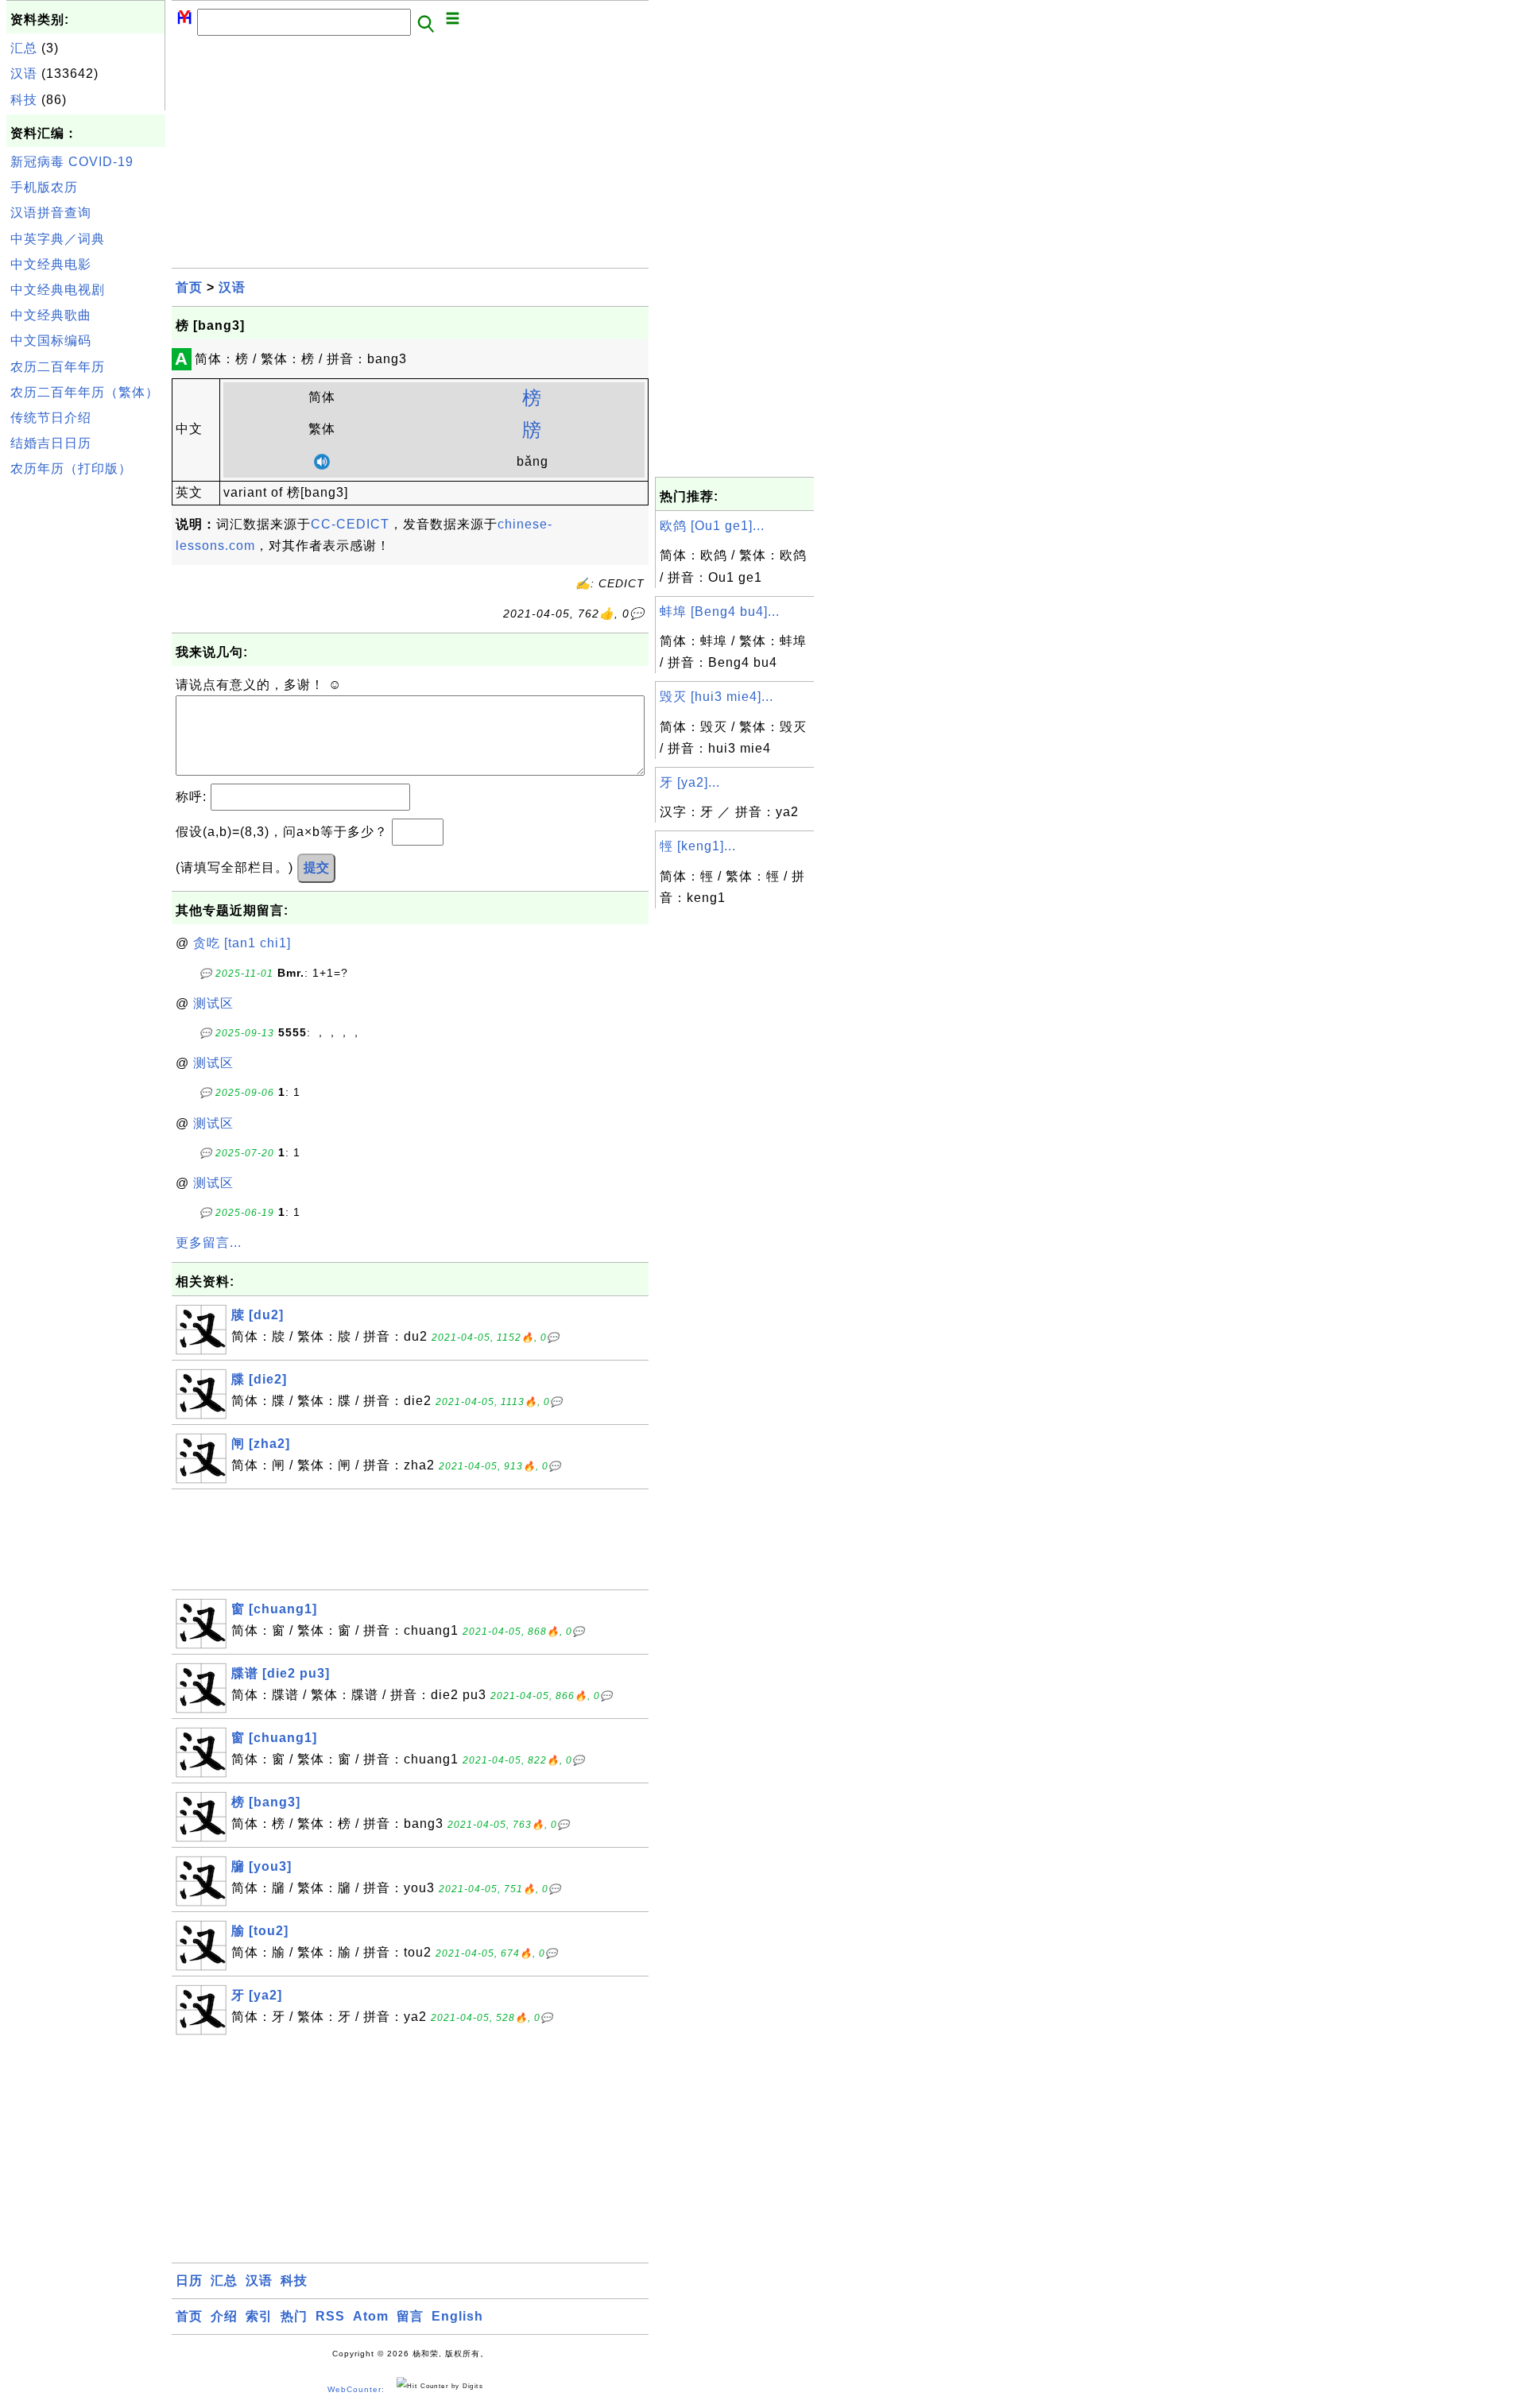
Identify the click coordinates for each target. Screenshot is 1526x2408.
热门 (294, 2316)
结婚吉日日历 (51, 443)
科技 (24, 100)
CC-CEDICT (350, 524)
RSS (330, 2316)
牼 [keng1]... (698, 846)
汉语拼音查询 (51, 213)
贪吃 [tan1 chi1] (242, 943)
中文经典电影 (51, 264)
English (457, 2316)
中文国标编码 (51, 341)
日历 (189, 2280)
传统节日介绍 (51, 418)
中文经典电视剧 (58, 290)
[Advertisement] (86, 722)
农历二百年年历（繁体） (85, 392)
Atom (371, 2316)
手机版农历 (44, 187)
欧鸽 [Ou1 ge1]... (712, 526)
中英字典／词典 (58, 239)
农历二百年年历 (58, 367)
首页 (189, 287)
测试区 (213, 1003)
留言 (410, 2316)
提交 (316, 867)
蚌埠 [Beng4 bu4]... (720, 612)
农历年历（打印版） (71, 468)
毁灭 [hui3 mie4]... (717, 697)
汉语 (24, 74)
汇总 (24, 48)
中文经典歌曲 (51, 315)
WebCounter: (356, 2389)
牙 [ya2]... (690, 782)
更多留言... (209, 1243)
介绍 (224, 2316)
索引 (259, 2316)
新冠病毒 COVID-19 (72, 162)
